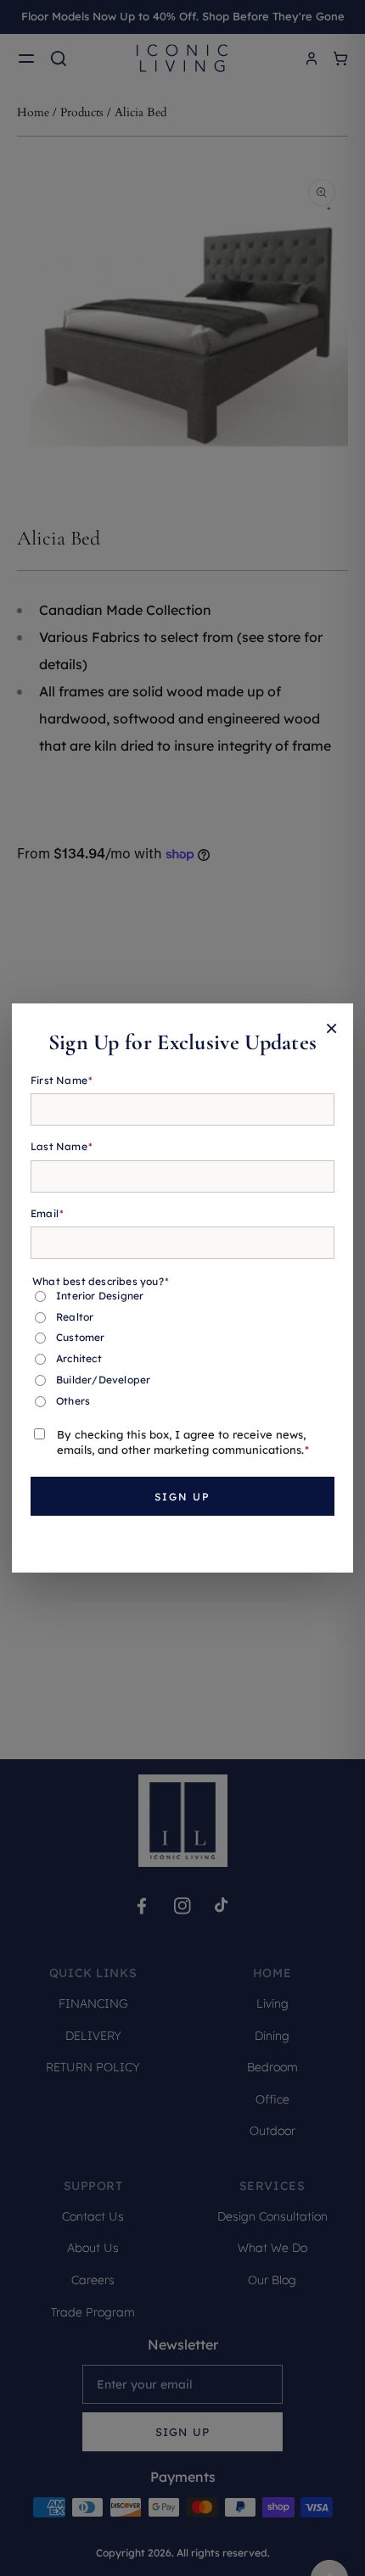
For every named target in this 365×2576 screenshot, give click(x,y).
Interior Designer (100, 1296)
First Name (62, 1080)
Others (73, 1401)
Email (47, 1213)
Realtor (75, 1317)
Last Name (62, 1146)
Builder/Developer (103, 1380)
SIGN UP (182, 1497)
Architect (79, 1358)
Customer (81, 1337)
